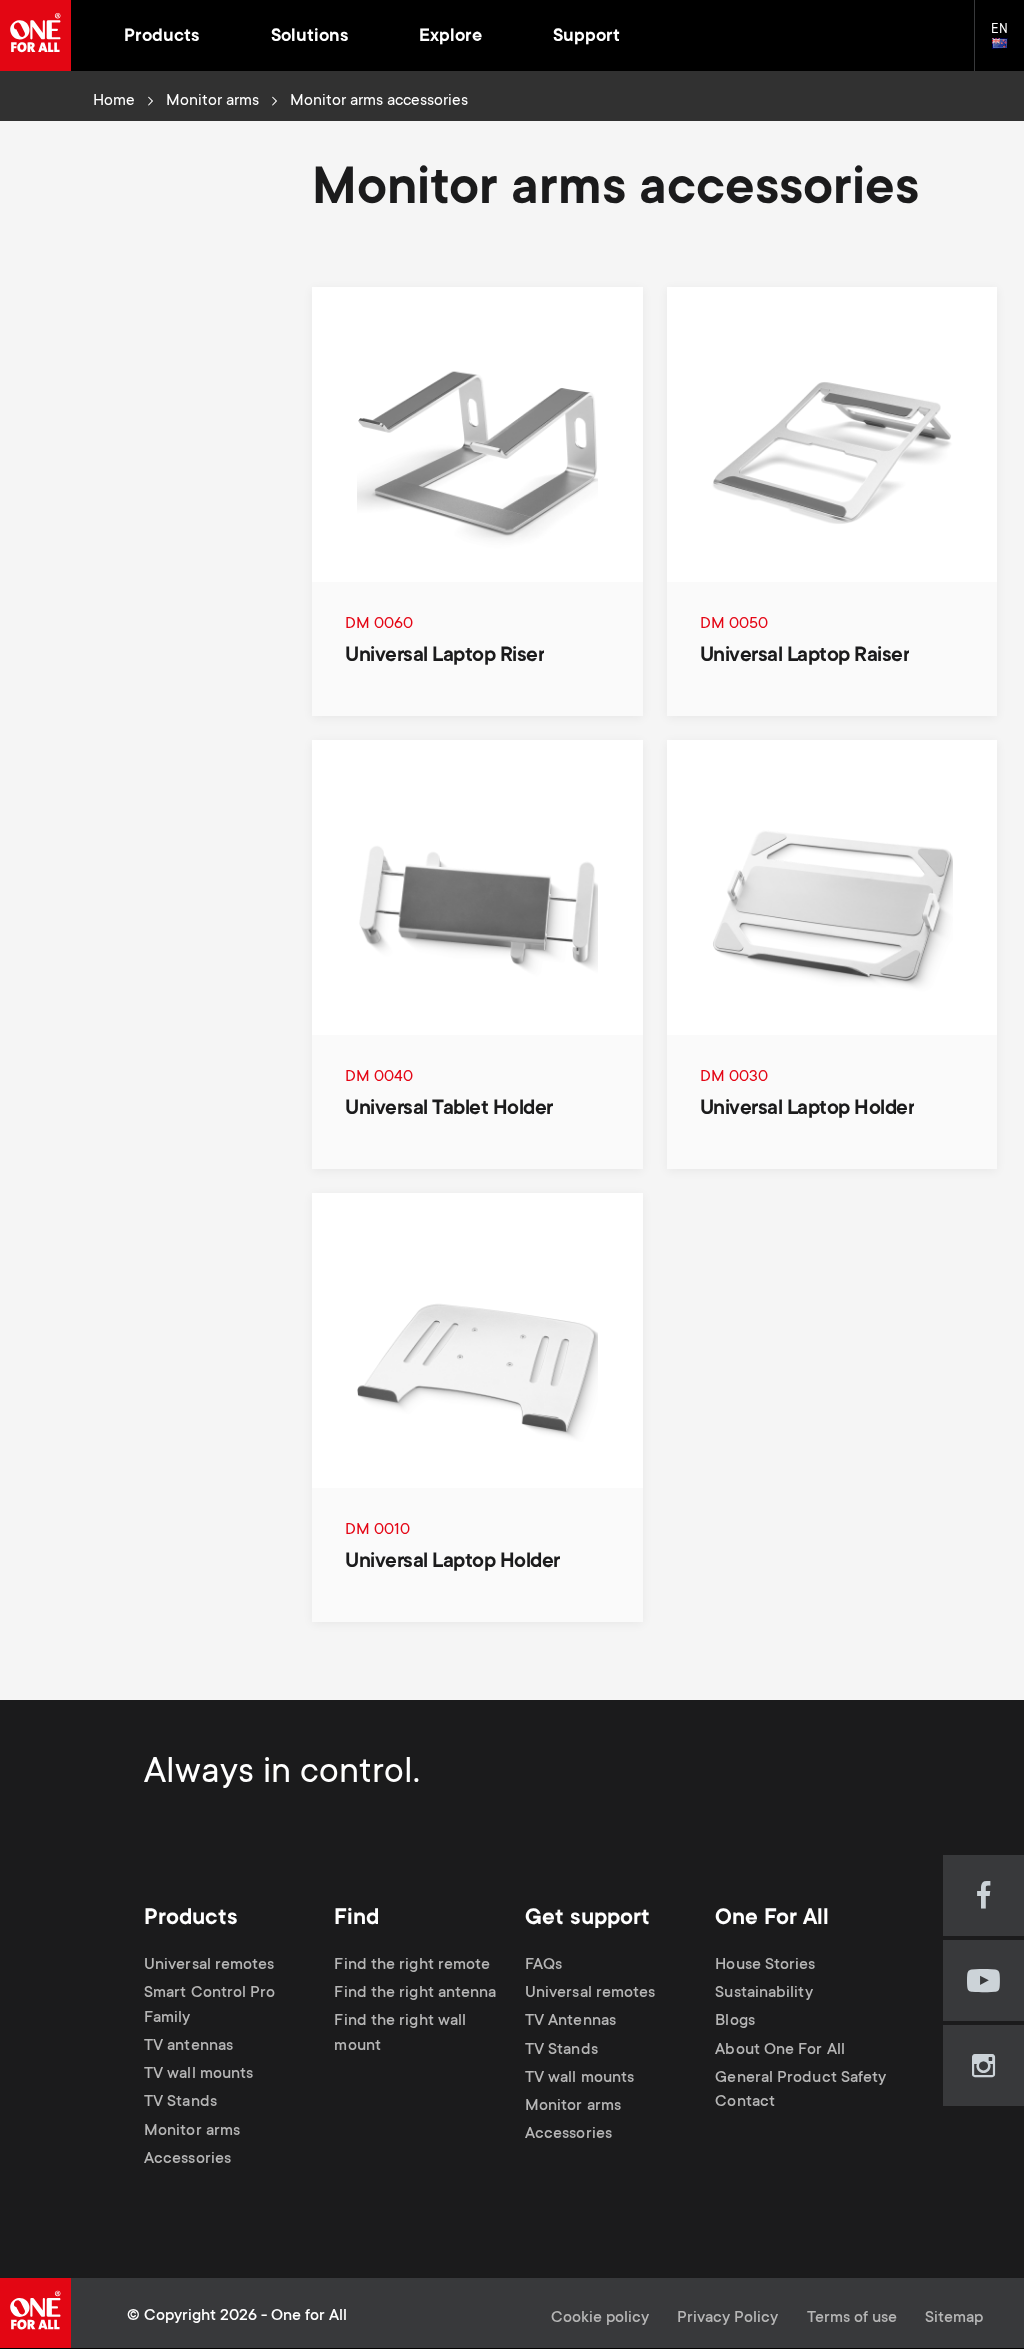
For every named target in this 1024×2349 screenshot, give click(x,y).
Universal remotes (209, 1965)
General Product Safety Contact (800, 2091)
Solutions (309, 37)
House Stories (765, 1965)
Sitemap (954, 2318)
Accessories (187, 2159)
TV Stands (180, 2103)
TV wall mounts (198, 2075)
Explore (450, 37)
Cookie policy (600, 2318)
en (1007, 44)
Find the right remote (412, 1965)
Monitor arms (212, 101)
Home (114, 101)
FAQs (543, 1965)
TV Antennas (570, 2022)
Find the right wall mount (400, 2035)
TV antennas (188, 2046)
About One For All (780, 2050)
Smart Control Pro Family (210, 2006)
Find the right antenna (415, 1993)
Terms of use (852, 2318)
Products (161, 37)
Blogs (734, 2022)
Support (586, 37)
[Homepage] (35, 35)
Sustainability (763, 1993)
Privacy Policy (727, 2318)
